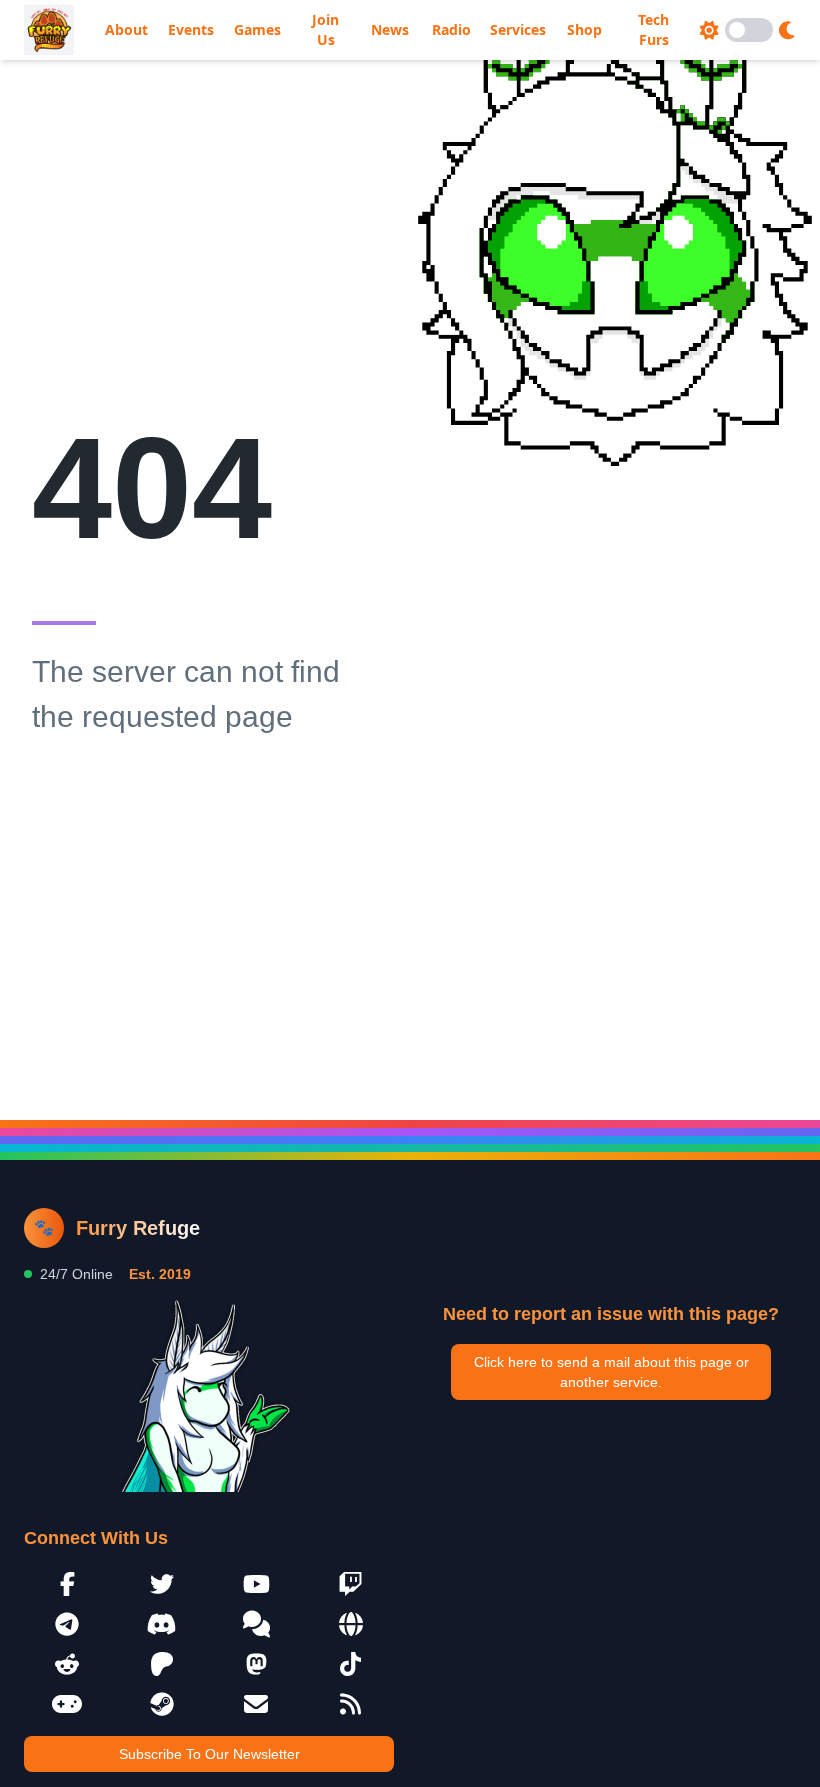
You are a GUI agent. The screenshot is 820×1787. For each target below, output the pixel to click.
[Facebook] (67, 1584)
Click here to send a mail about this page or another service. (611, 1372)
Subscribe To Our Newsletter (209, 1754)
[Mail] (256, 1704)
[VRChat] (67, 1704)
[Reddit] (67, 1664)
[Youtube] (256, 1584)
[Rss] (351, 1704)
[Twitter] (162, 1584)
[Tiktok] (351, 1664)
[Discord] (162, 1624)
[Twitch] (351, 1584)
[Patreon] (162, 1664)
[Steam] (162, 1704)
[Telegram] (67, 1624)
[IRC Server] (351, 1624)
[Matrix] (256, 1624)
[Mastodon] (256, 1664)
